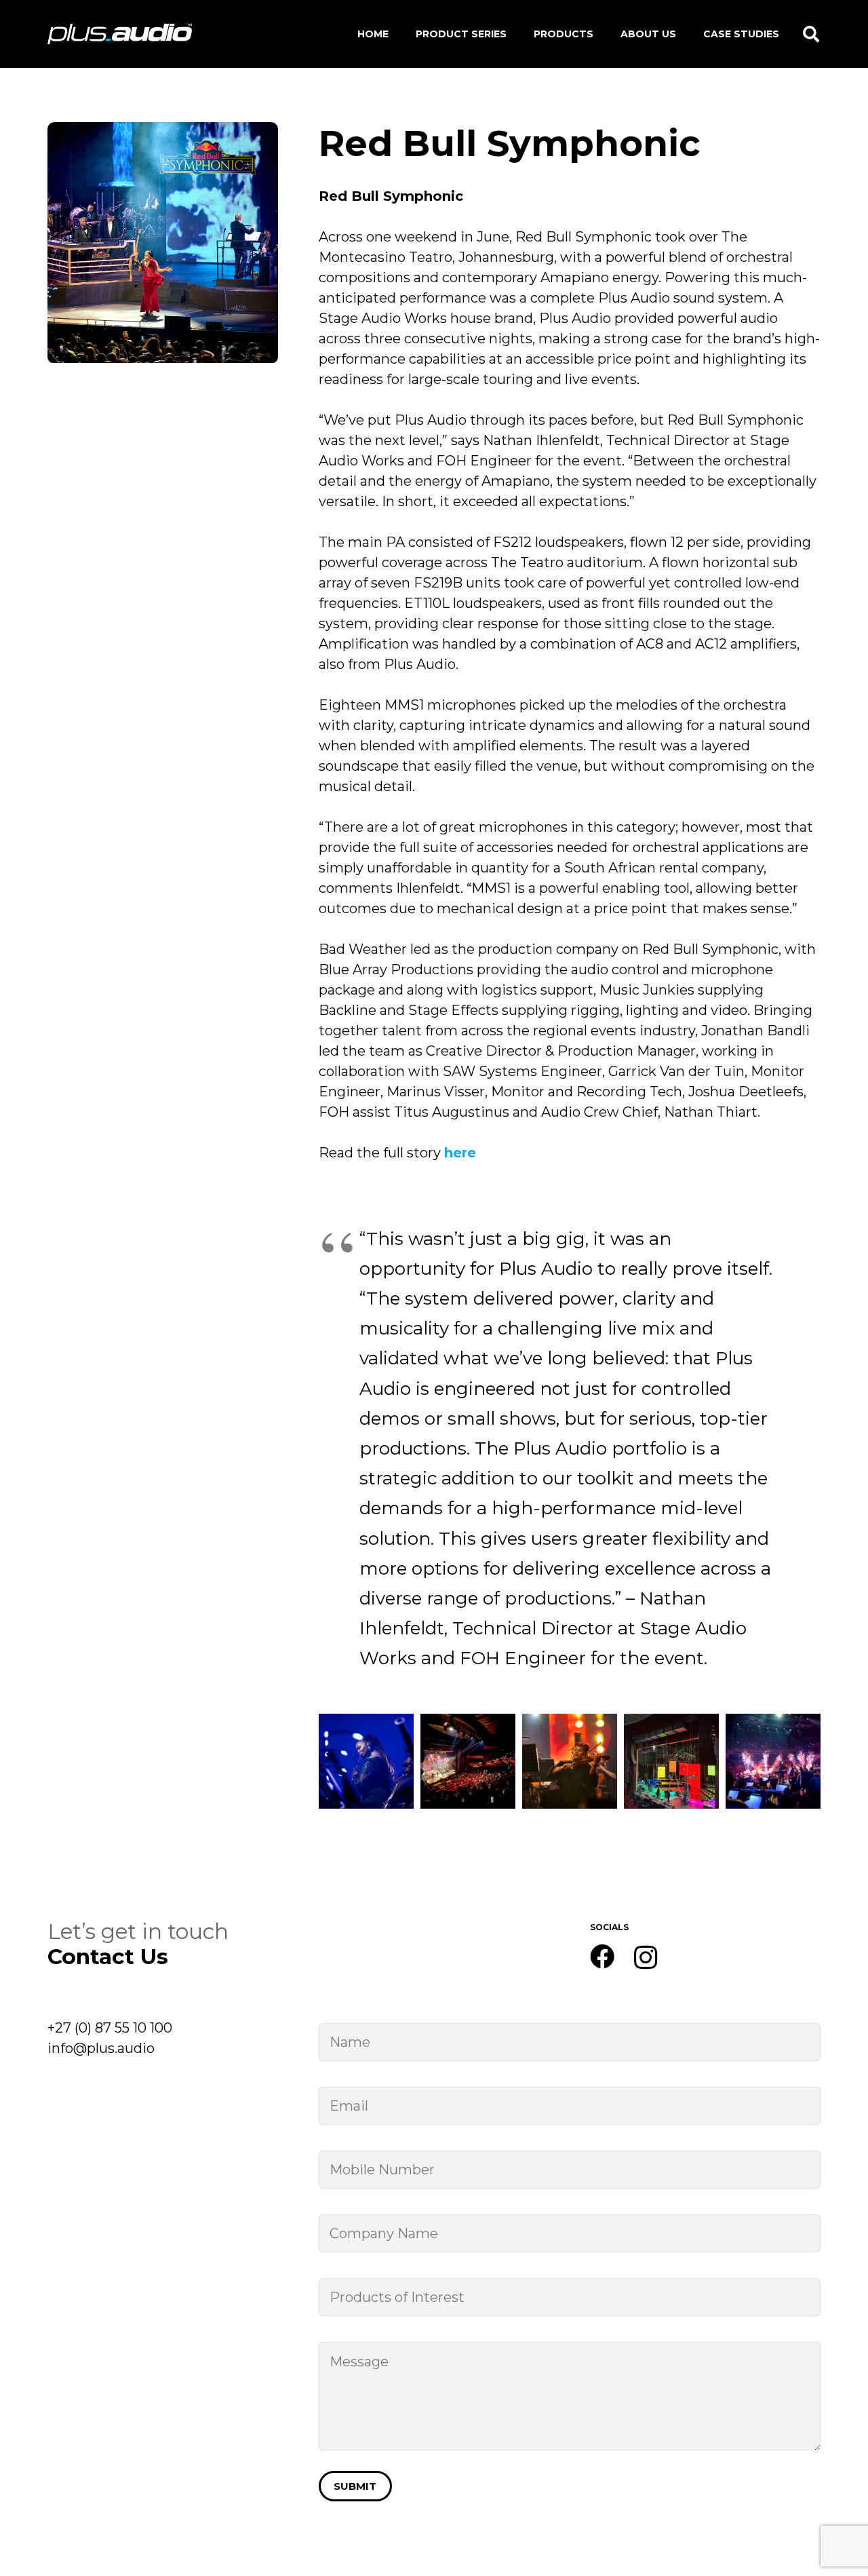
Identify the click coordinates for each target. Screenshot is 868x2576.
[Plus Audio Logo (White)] (120, 34)
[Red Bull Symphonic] (163, 132)
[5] (671, 1761)
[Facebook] (602, 1957)
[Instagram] (646, 1958)
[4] (570, 1761)
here (460, 1153)
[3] (468, 1761)
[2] (366, 1761)
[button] (811, 34)
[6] (773, 1761)
